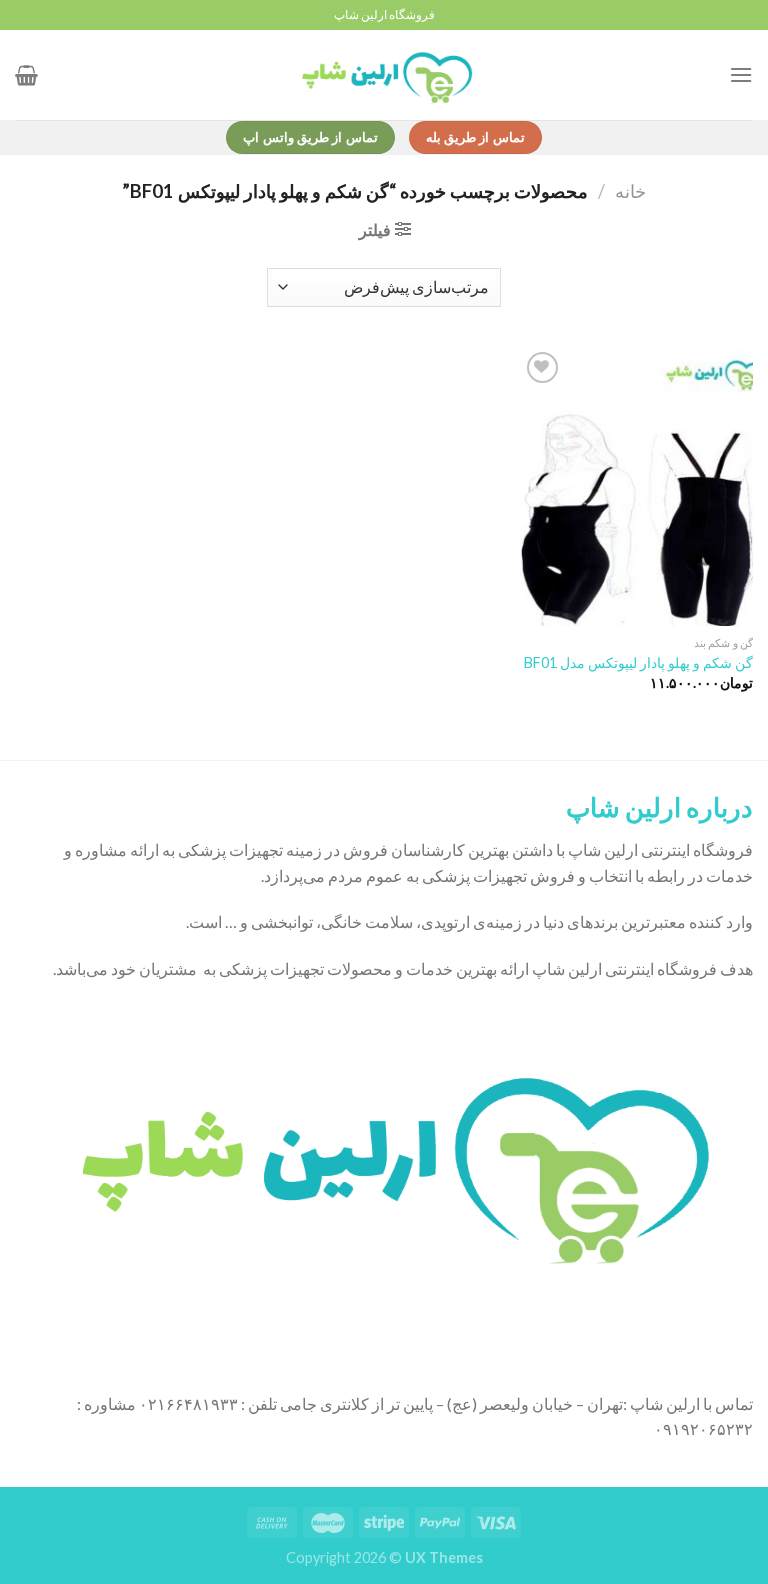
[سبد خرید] (26, 75)
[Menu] (741, 74)
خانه (630, 191)
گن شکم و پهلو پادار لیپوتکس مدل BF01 (638, 662)
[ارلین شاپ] (384, 74)
